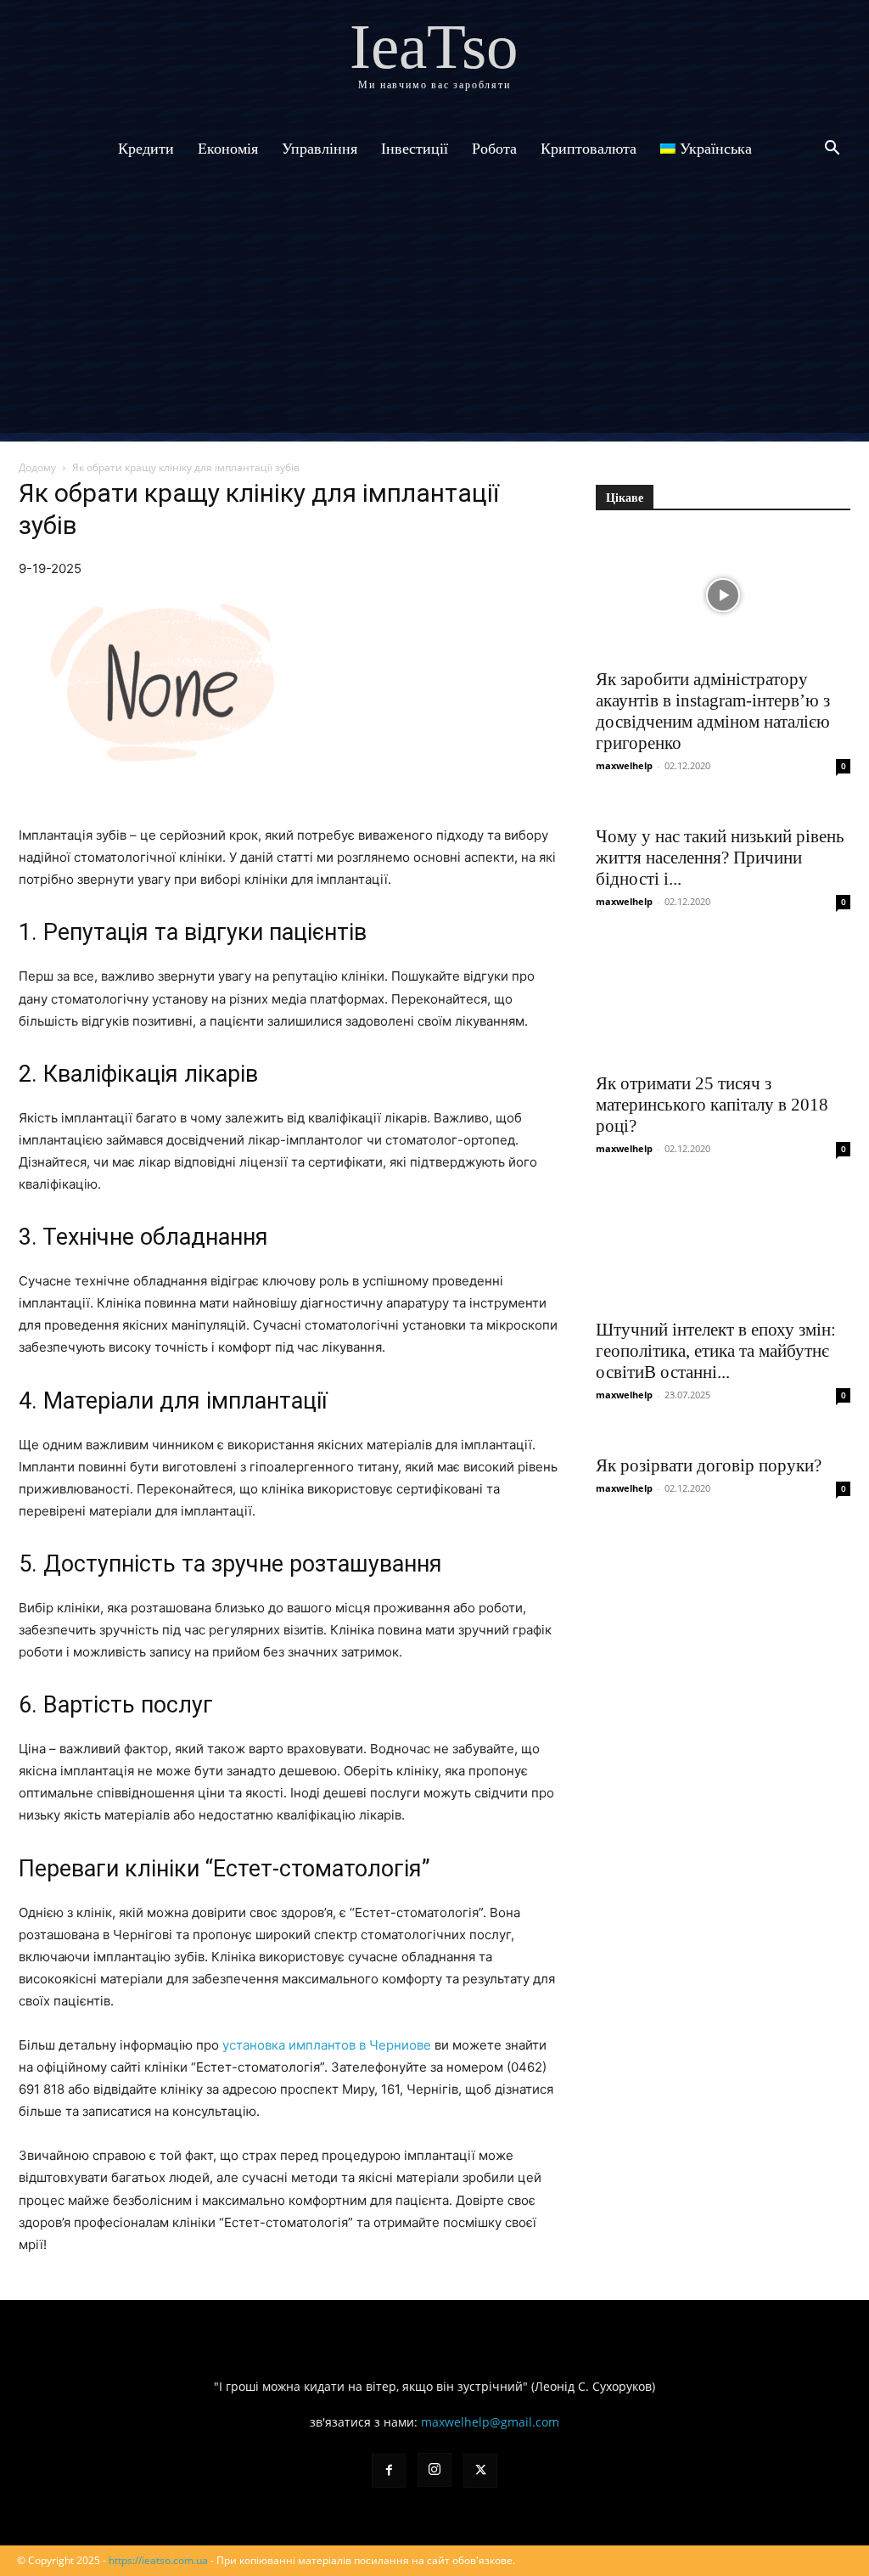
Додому (37, 467)
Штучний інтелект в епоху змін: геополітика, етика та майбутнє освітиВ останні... (716, 1351)
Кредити (146, 149)
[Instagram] (434, 2470)
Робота (494, 149)
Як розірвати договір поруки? (709, 1465)
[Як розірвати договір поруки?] (723, 1437)
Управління (320, 149)
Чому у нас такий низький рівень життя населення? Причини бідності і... (720, 858)
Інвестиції (415, 149)
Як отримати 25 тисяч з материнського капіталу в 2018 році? (712, 1105)
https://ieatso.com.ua (158, 2560)
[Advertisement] (434, 314)
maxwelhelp (624, 765)
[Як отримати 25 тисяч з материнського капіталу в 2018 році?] (723, 998)
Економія (228, 149)
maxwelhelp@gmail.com (490, 2422)
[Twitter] (480, 2471)
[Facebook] (389, 2471)
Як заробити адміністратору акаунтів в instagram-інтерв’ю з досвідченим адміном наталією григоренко (713, 711)
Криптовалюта (589, 149)
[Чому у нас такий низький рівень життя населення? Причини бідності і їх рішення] (723, 807)
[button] (832, 150)
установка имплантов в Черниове (327, 2045)
